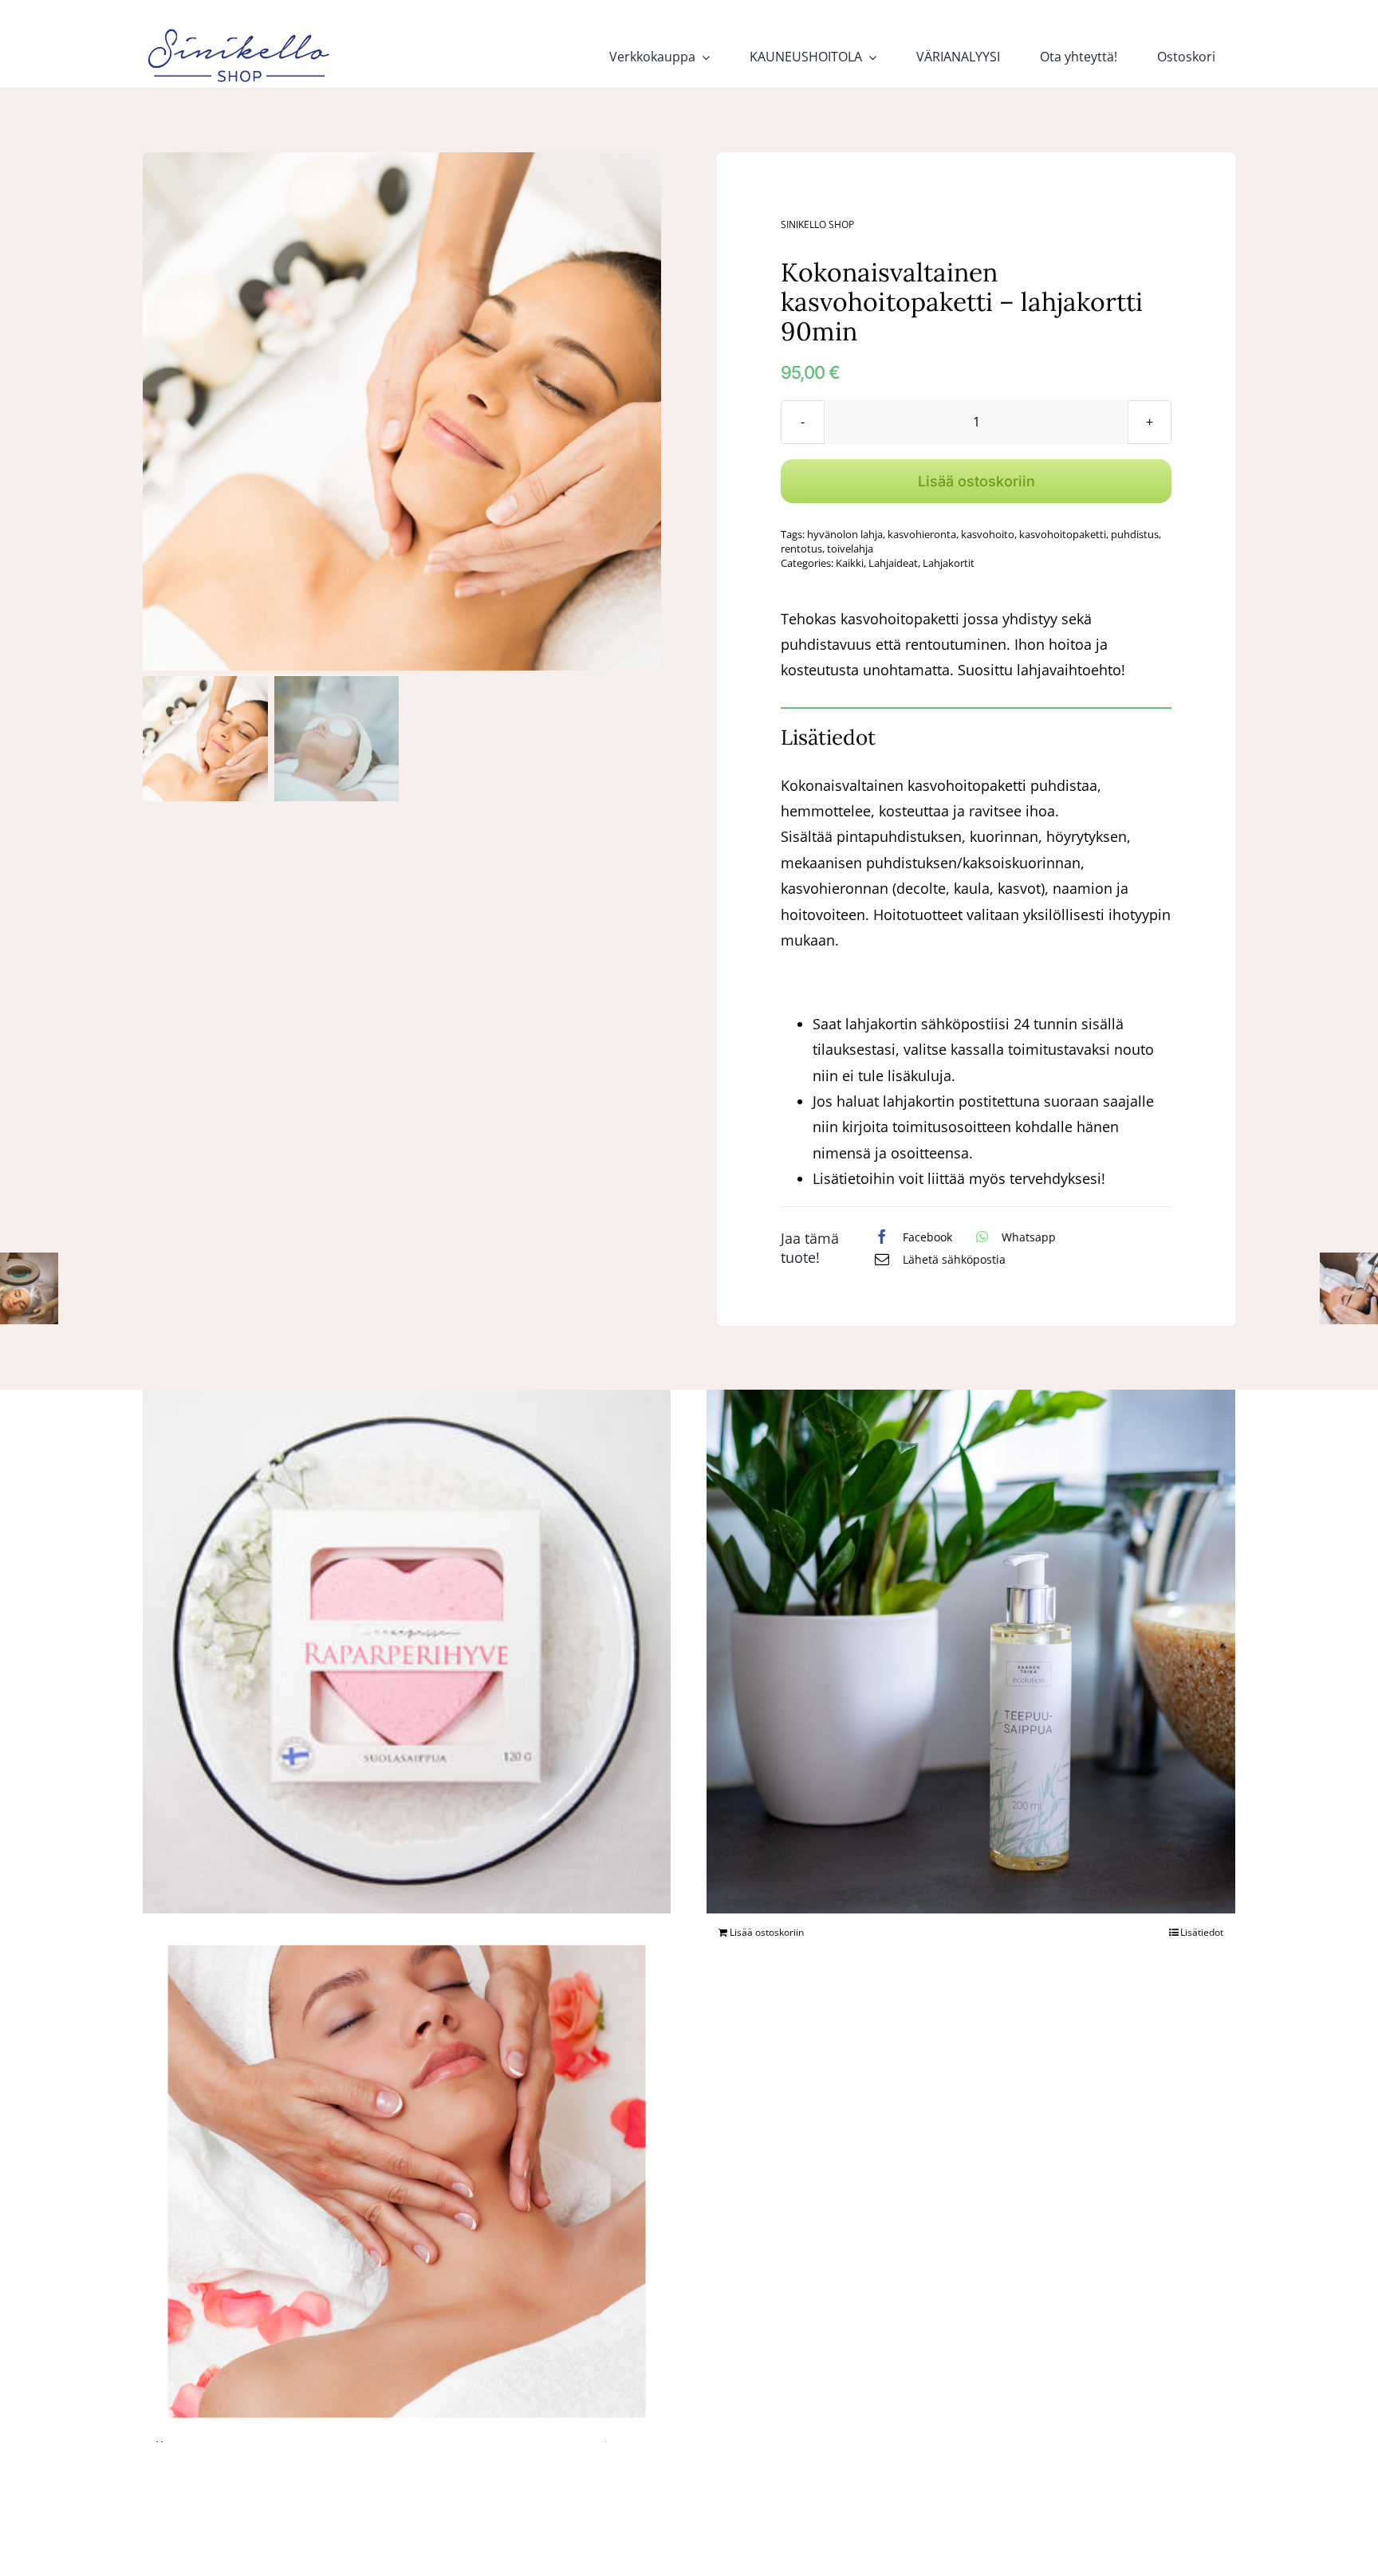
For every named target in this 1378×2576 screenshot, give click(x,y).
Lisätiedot (1202, 1932)
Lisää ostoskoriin (976, 481)
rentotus (801, 549)
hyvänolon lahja (845, 534)
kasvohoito (988, 534)
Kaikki (850, 563)
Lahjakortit (949, 563)
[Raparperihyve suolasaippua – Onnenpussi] (407, 1650)
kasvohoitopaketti (1063, 534)
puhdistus (1135, 534)
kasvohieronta (922, 534)
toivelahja (850, 549)
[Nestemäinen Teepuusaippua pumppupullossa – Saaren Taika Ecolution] (971, 1649)
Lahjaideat (893, 563)
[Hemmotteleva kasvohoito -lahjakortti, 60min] (407, 2178)
